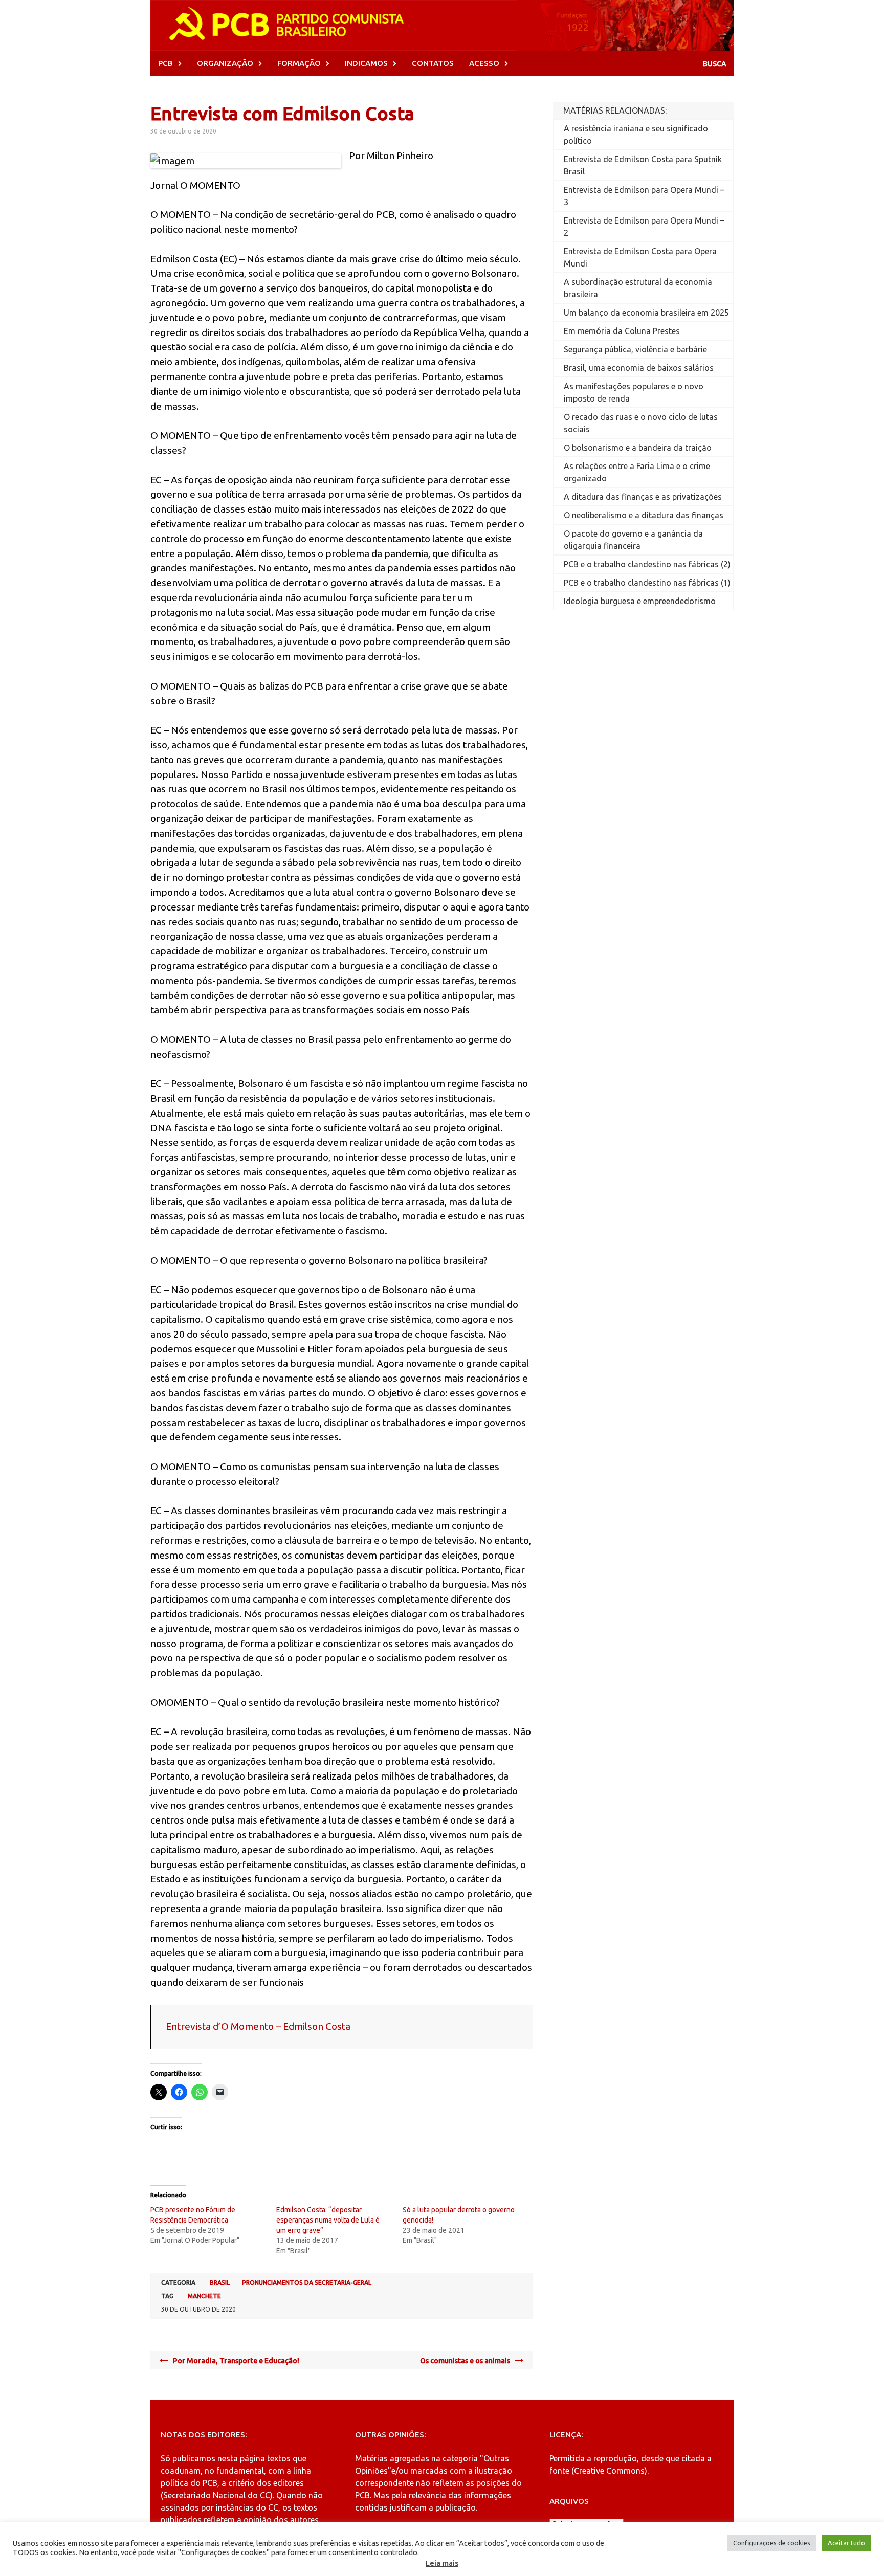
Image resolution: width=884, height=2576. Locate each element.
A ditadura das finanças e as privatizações (643, 497)
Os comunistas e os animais (465, 2361)
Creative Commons (609, 2471)
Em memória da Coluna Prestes (622, 331)
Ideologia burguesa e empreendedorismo (640, 601)
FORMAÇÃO (299, 63)
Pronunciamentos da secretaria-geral (307, 2283)
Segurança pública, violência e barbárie (635, 349)
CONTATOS (433, 63)
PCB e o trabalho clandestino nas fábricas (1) (647, 583)
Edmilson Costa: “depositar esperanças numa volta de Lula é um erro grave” (328, 2220)
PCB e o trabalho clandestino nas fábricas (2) (647, 564)
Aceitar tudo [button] (846, 2543)
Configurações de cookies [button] (772, 2543)
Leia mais (442, 2563)
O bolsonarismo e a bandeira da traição (638, 448)
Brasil (220, 2283)
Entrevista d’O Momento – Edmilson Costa (258, 2026)
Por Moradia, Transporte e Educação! (236, 2361)
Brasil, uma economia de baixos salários (639, 368)
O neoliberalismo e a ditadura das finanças (644, 515)
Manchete (204, 2296)
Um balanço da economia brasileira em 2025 (646, 313)
